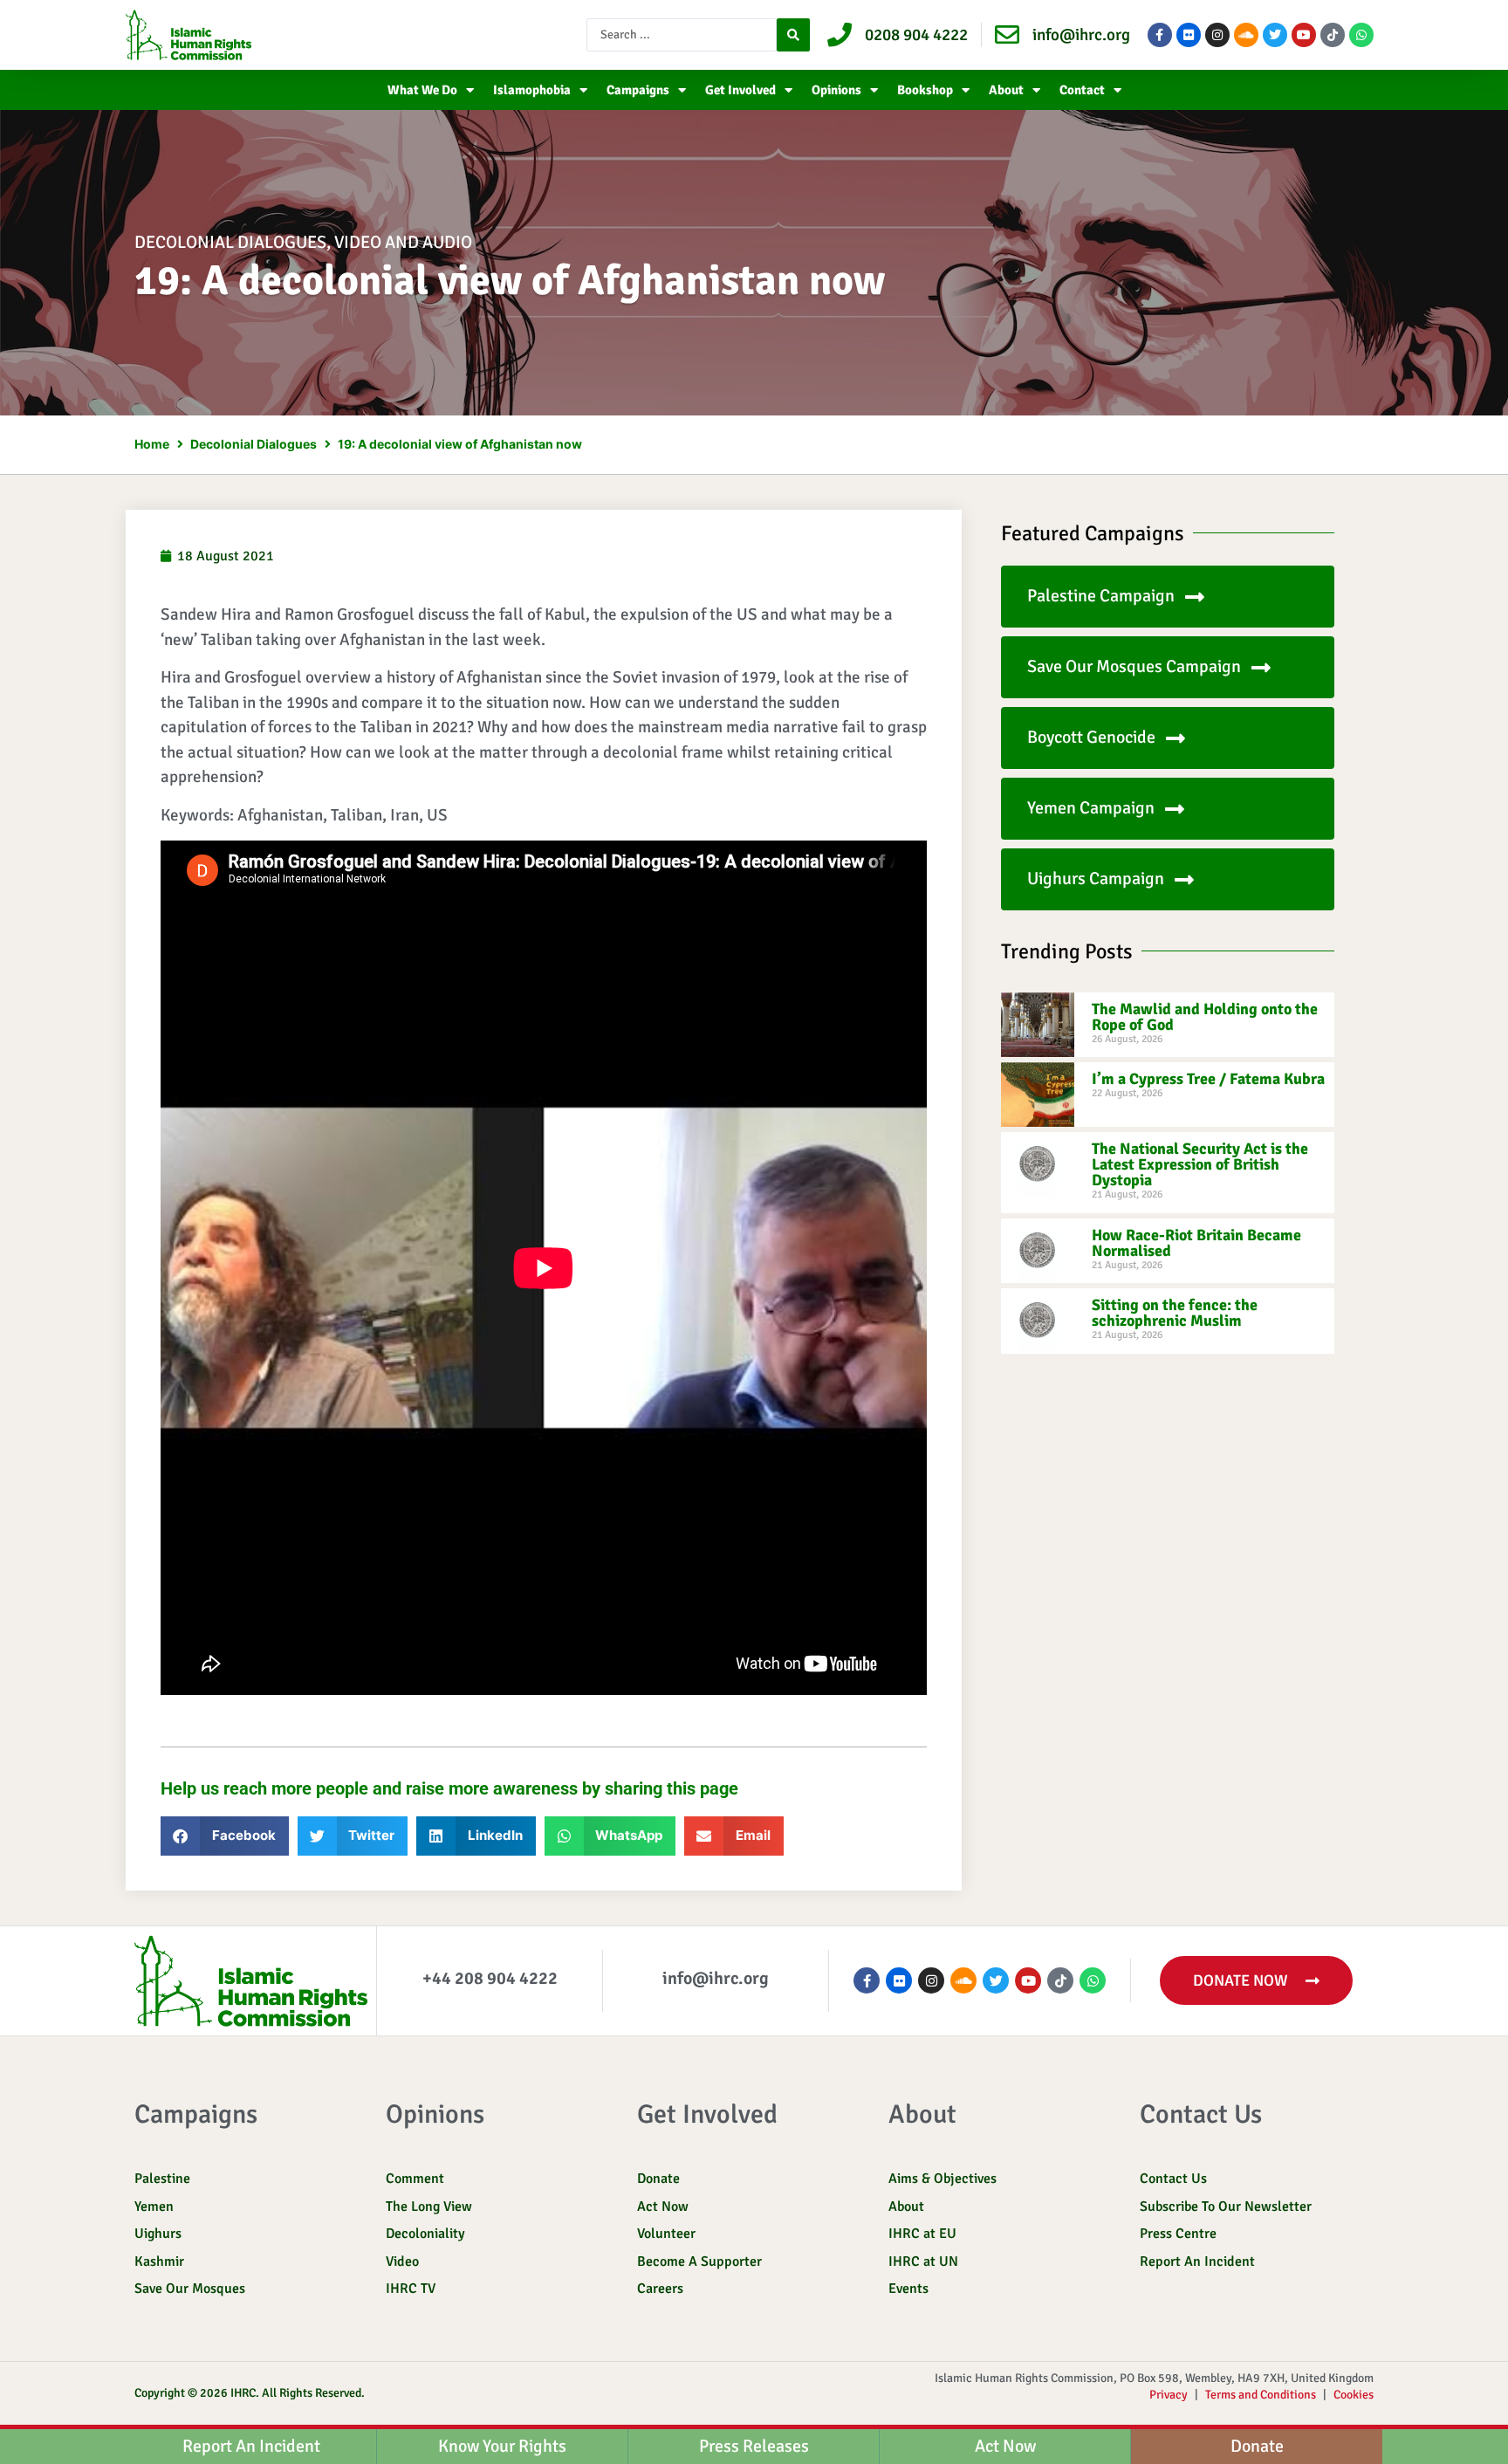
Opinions (836, 90)
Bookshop (925, 90)
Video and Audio (403, 242)
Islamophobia (532, 90)
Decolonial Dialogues (230, 242)
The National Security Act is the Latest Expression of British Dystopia (1200, 1164)
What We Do (422, 90)
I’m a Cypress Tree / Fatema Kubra (1208, 1079)
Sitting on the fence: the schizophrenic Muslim (1175, 1313)
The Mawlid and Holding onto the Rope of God (1205, 1017)
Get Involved (740, 90)
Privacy (1169, 2395)
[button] (225, 1836)
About (1006, 90)
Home (152, 444)
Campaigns (638, 90)
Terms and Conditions (1261, 2395)
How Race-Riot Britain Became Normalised (1196, 1243)
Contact (1082, 90)
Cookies (1354, 2395)
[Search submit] (793, 35)
